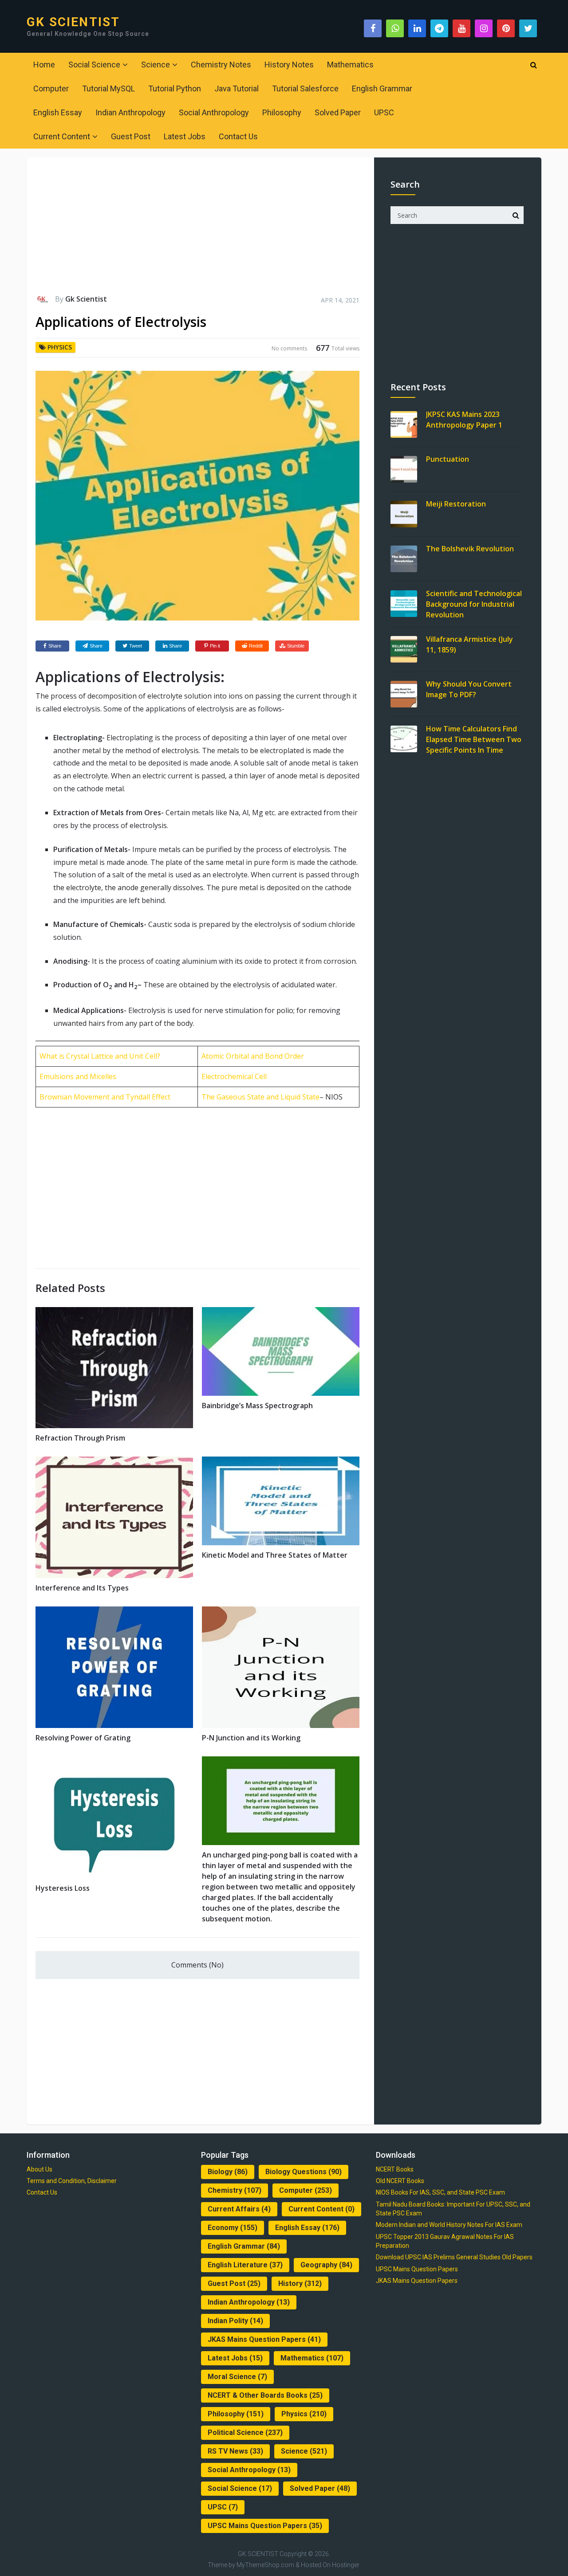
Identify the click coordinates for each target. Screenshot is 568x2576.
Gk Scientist (86, 299)
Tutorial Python (175, 88)
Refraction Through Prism (80, 1438)
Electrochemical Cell (234, 1076)
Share (55, 646)
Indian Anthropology (130, 112)
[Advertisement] (197, 230)
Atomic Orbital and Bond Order (253, 1056)
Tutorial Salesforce (305, 88)
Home (44, 65)
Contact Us (238, 136)
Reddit (256, 646)
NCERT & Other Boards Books (265, 2395)
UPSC (384, 112)
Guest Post (131, 136)
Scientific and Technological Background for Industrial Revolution (474, 604)
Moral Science (237, 2377)
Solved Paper (338, 112)
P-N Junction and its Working (251, 1738)
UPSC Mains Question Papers (265, 2526)
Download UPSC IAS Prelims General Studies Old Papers (454, 2257)
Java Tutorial (237, 88)
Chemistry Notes (221, 65)
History (300, 2283)
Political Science (245, 2433)
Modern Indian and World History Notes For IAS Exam (449, 2225)
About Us (39, 2169)
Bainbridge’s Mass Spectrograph (257, 1406)
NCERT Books (395, 2169)
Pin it (215, 646)
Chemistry (235, 2190)
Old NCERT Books (400, 2181)
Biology (228, 2172)
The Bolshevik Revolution (470, 549)
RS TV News (235, 2451)
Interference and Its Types (82, 1588)
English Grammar (382, 88)
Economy (233, 2228)
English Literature (245, 2265)
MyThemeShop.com (265, 2565)
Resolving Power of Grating (83, 1738)
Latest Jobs (185, 136)
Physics (60, 347)
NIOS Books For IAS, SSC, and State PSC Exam (440, 2192)
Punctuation (448, 459)
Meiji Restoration (456, 504)
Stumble (296, 646)
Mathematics (350, 65)
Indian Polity (235, 2321)
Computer (51, 88)
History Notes (289, 65)
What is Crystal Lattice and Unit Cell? (100, 1056)
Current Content (62, 136)
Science (156, 65)
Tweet (136, 646)
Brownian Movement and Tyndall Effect (105, 1097)
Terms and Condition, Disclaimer (72, 2181)
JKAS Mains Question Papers (264, 2339)
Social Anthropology (214, 112)
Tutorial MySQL (108, 88)
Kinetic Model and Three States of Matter (275, 1555)
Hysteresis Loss (63, 1888)
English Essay (58, 112)
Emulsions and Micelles (78, 1076)
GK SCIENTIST (73, 22)
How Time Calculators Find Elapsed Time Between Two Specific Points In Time (474, 739)
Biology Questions (304, 2172)
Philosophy (282, 112)
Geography (326, 2265)
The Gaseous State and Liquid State (260, 1097)
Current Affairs (239, 2209)
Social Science (94, 65)
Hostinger (346, 2565)
